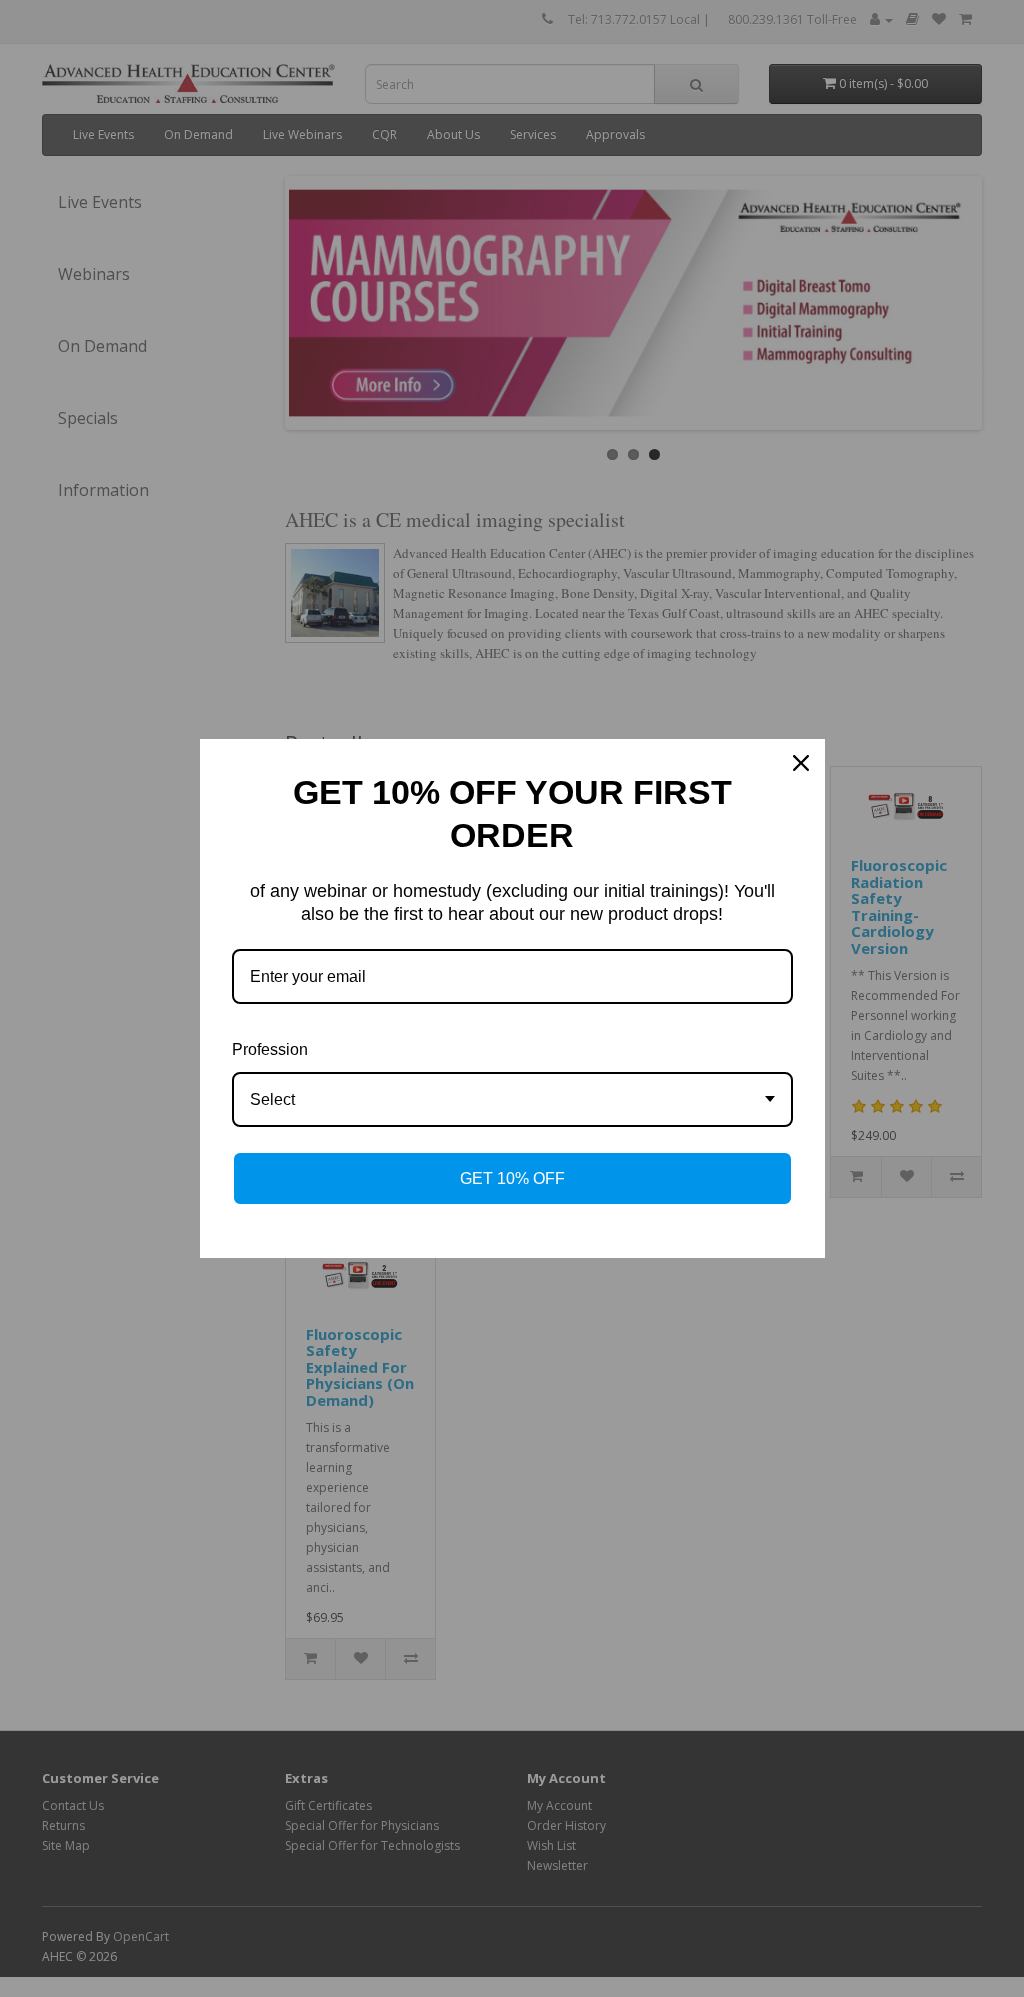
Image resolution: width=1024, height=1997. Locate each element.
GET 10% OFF (512, 1178)
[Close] (801, 763)
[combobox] (512, 1099)
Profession (270, 1049)
